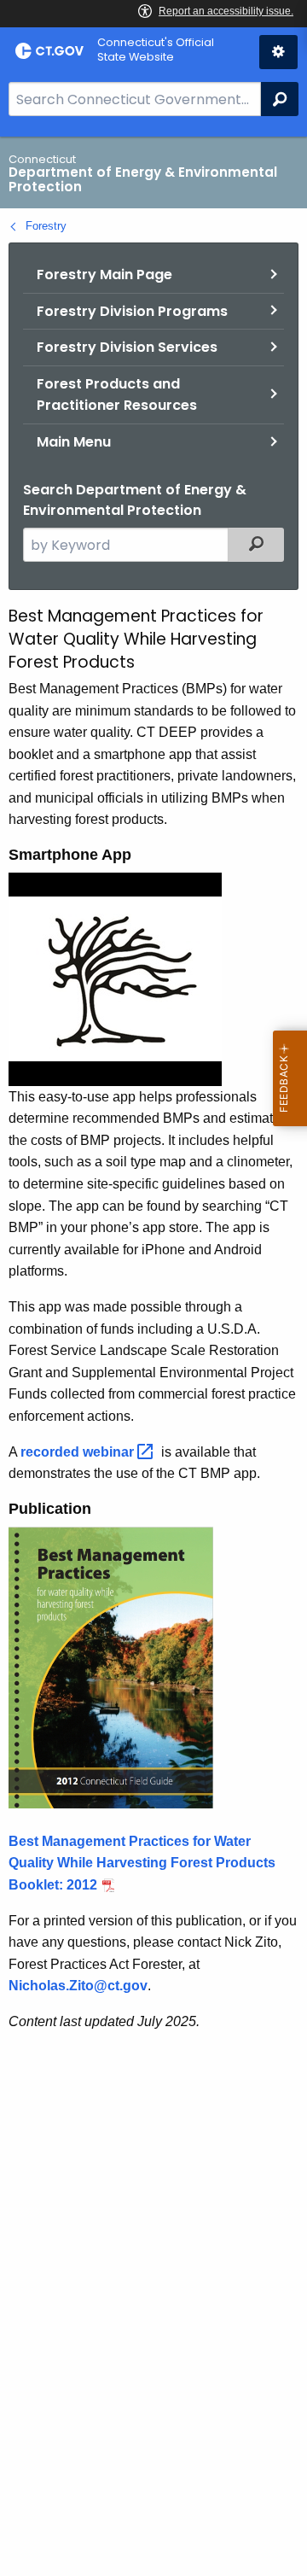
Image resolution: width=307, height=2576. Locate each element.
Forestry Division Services (127, 347)
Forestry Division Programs (132, 311)
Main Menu (74, 442)
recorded (79, 1452)
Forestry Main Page (104, 275)
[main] (153, 1356)
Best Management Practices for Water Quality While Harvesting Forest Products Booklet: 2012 (142, 1863)
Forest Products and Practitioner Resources (117, 395)
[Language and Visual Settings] (278, 52)
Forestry (46, 226)
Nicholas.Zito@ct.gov (78, 1986)
